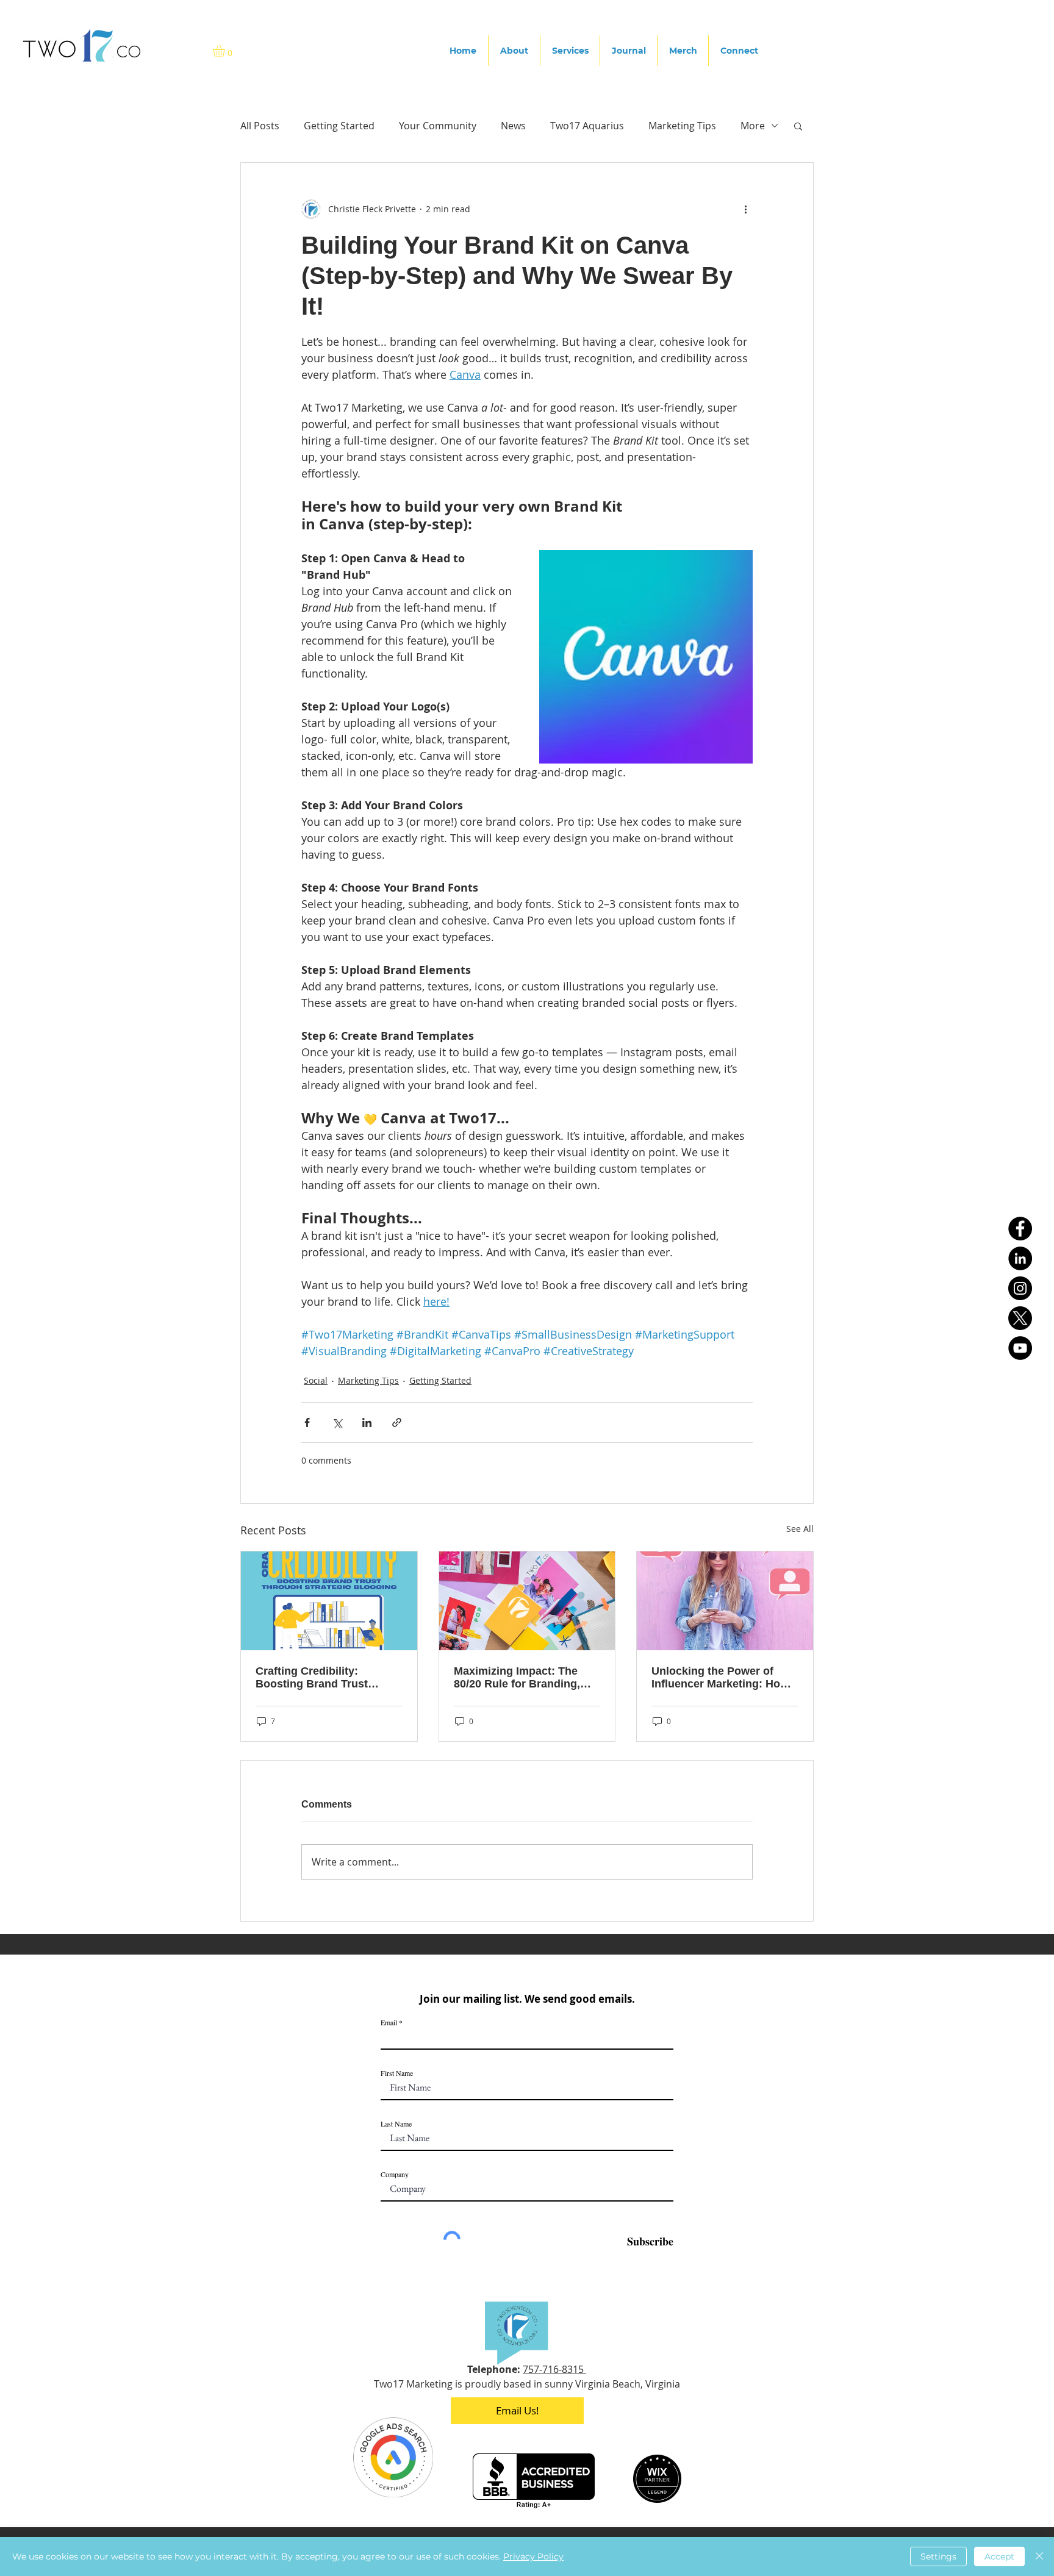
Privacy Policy (533, 2556)
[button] (783, 2419)
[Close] (1039, 2556)
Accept (999, 2556)
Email (340, 2491)
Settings (938, 2556)
